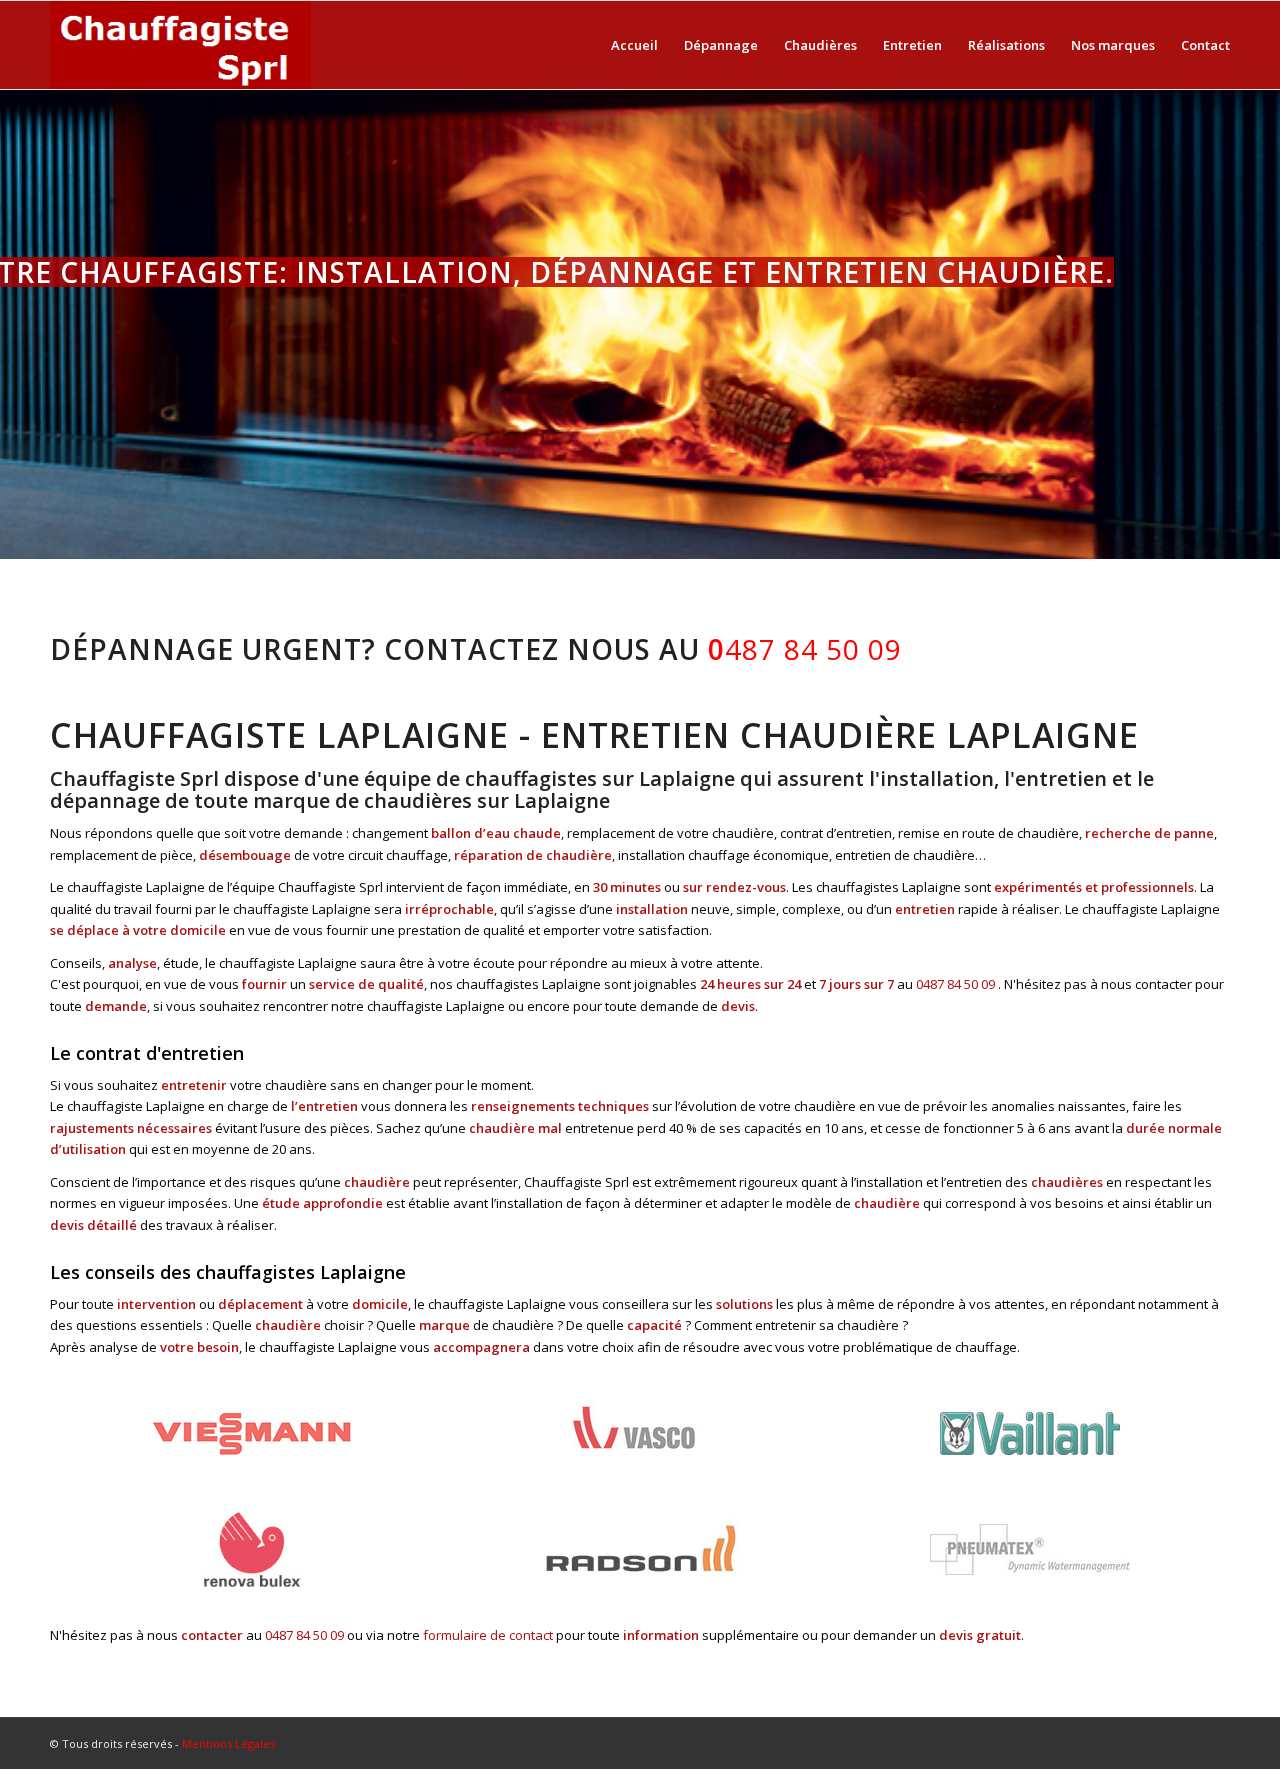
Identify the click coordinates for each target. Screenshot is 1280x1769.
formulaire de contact (488, 1635)
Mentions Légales (228, 1743)
